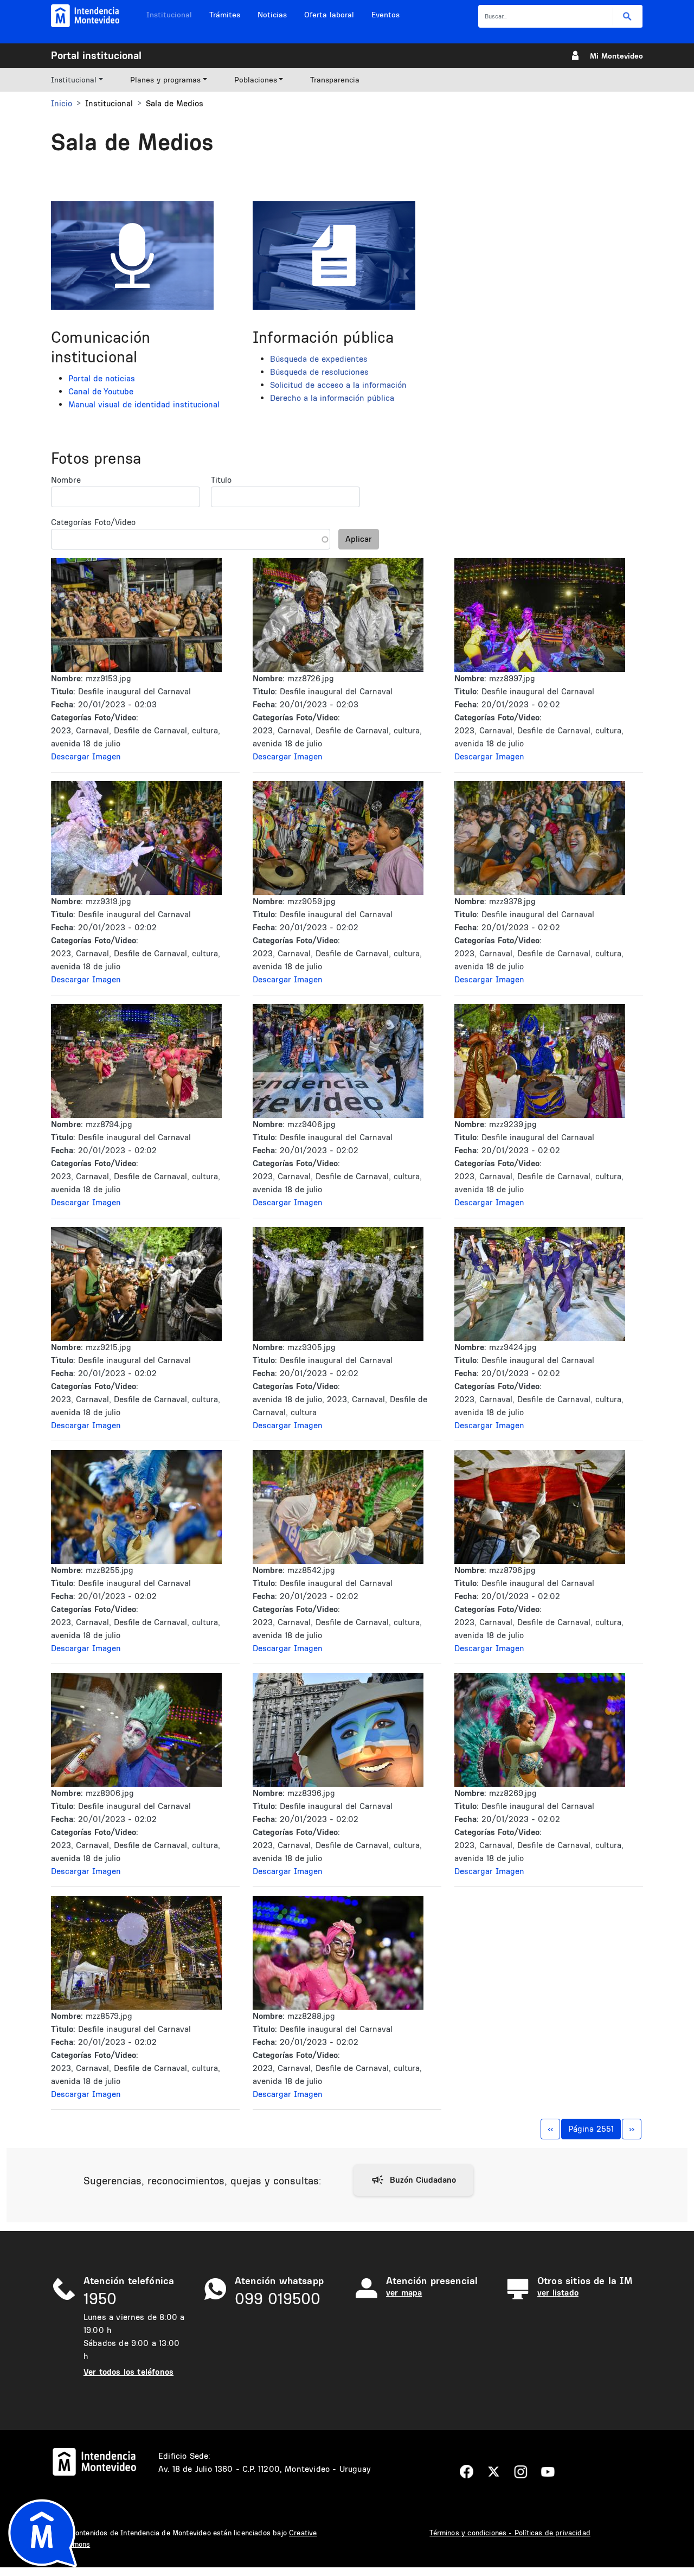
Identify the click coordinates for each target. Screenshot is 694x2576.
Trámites (225, 15)
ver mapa (404, 2293)
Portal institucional (96, 55)
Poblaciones (256, 80)
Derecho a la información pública (332, 398)
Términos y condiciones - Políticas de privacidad (510, 2533)
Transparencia (335, 80)
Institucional (169, 15)
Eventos (385, 15)
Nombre (66, 480)
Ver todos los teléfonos (128, 2372)
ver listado (558, 2293)
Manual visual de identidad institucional (144, 404)
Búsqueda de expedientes (319, 359)
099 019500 (278, 2299)
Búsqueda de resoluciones (319, 372)
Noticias (272, 15)
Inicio (62, 103)
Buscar (628, 17)
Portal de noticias (102, 378)
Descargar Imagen (86, 756)
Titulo (221, 480)
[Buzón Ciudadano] (413, 2180)
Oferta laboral (329, 15)
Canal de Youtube (101, 391)
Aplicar (359, 539)
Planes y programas (165, 80)
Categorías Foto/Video (93, 522)
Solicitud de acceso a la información (338, 385)
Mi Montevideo (616, 56)
